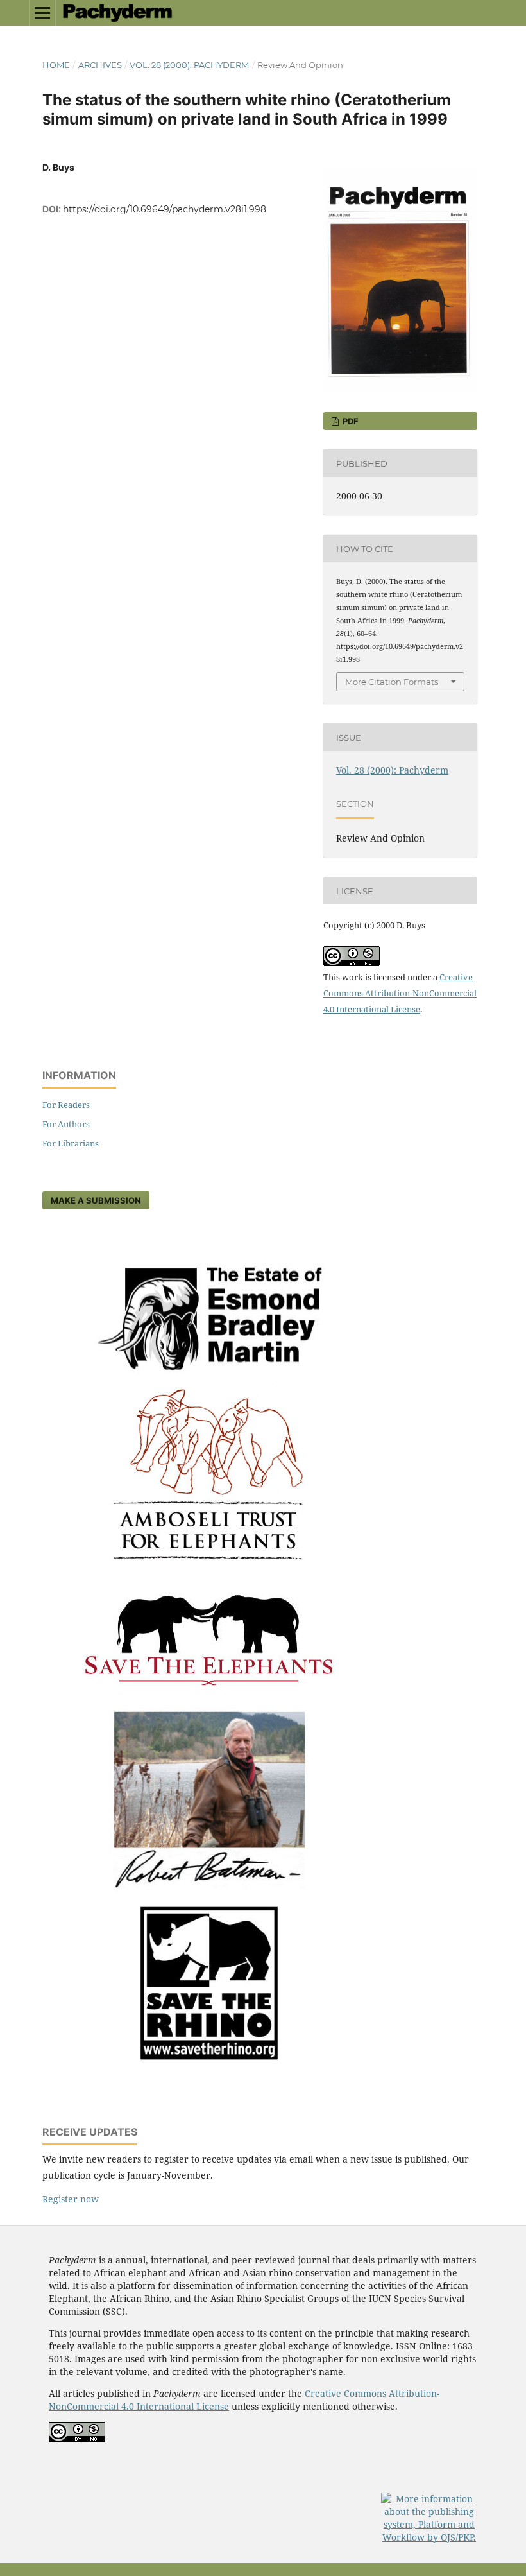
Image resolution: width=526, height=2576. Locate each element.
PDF (350, 421)
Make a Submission (96, 1200)
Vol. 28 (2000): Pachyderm (189, 65)
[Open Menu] (42, 13)
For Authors (66, 1124)
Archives (100, 65)
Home (56, 65)
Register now (71, 2199)
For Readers (66, 1105)
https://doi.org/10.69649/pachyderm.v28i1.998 (165, 209)
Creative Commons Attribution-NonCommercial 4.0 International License (400, 993)
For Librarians (71, 1143)
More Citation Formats (392, 682)
